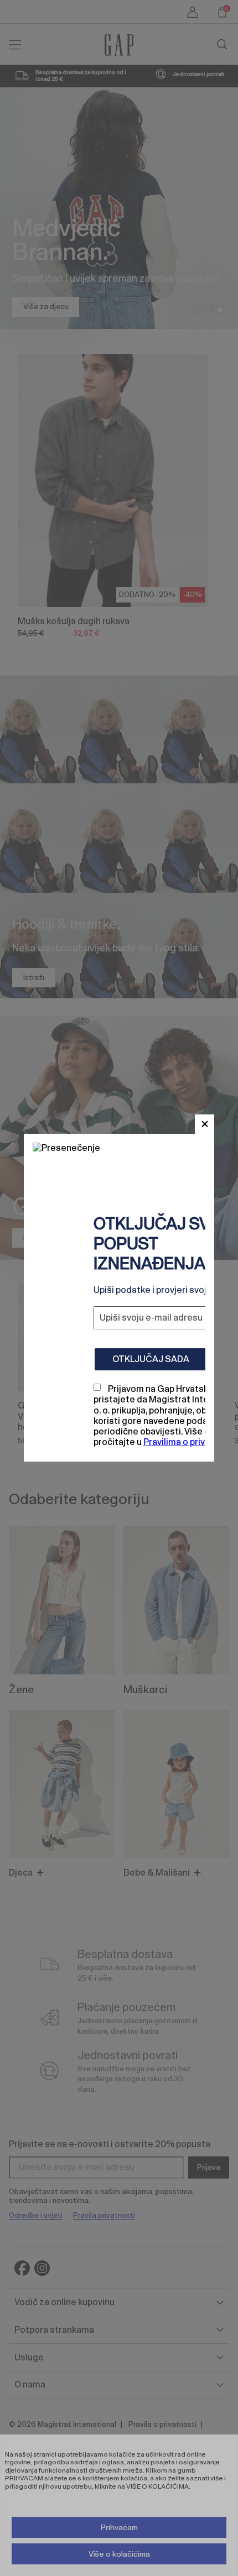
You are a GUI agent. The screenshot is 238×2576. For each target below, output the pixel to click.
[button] (205, 1124)
